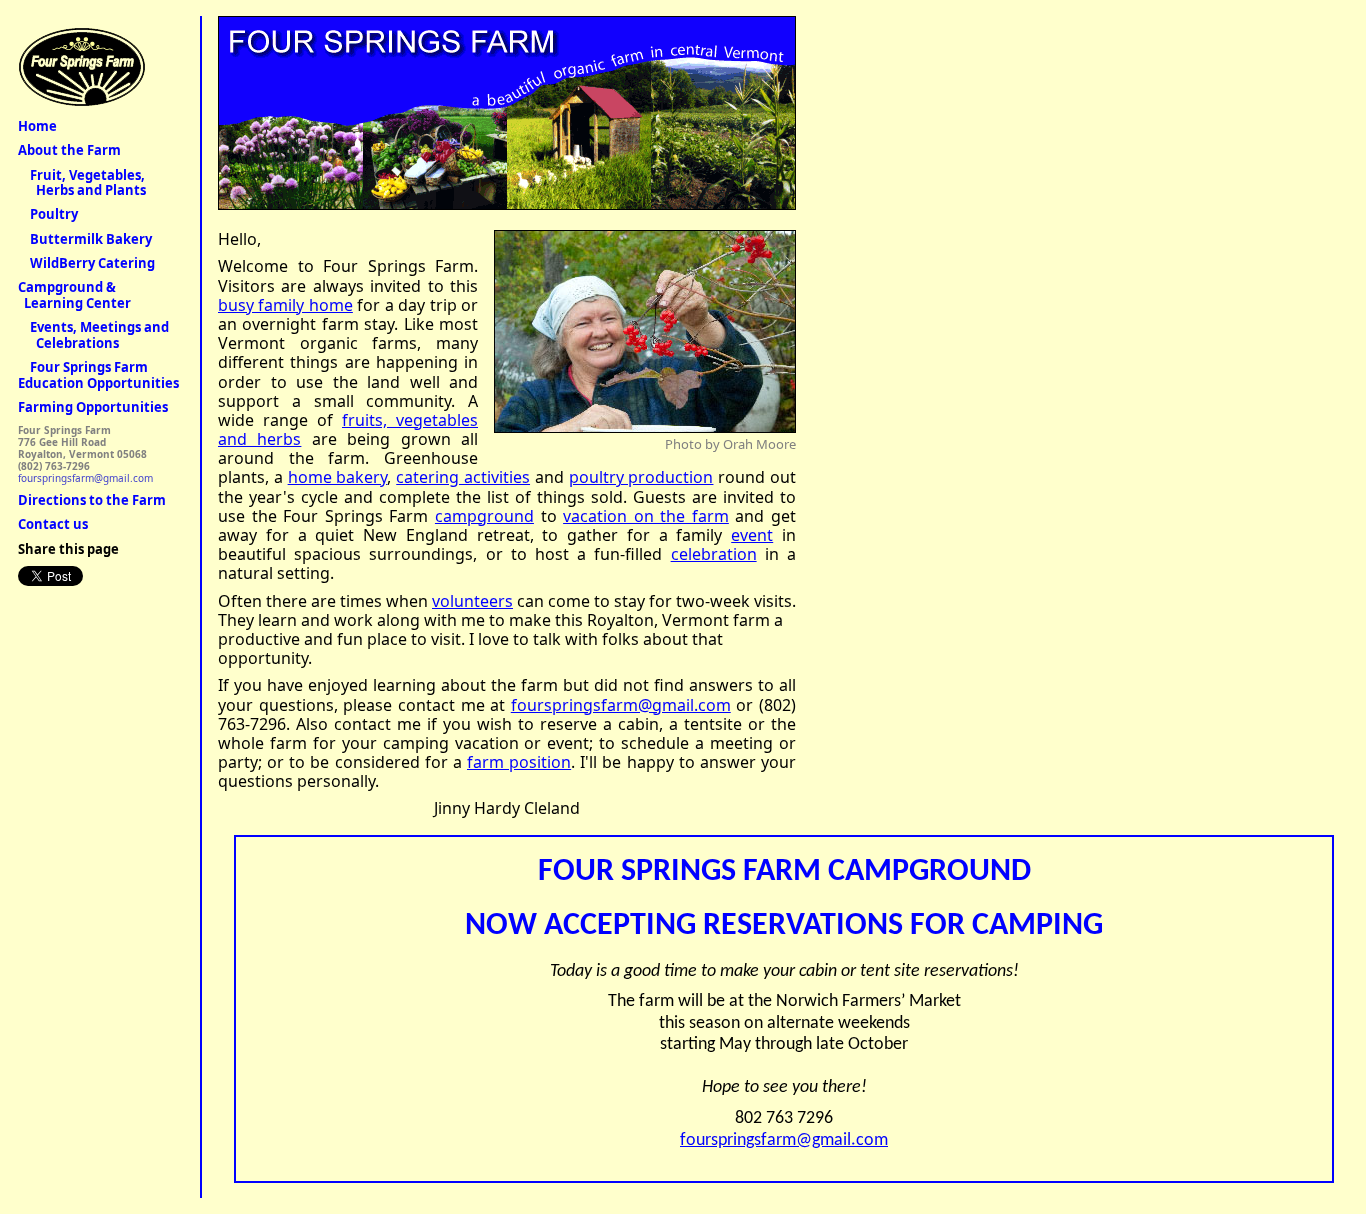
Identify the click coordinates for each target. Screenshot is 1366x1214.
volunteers (472, 601)
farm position (519, 762)
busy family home (285, 305)
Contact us (53, 524)
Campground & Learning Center (74, 295)
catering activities (463, 477)
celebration (714, 554)
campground (484, 516)
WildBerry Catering (86, 263)
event (752, 535)
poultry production (641, 477)
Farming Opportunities (93, 407)
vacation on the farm (646, 516)
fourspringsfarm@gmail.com (621, 705)
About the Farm (69, 150)
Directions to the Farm (92, 500)
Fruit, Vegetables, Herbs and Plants (82, 183)
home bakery (338, 477)
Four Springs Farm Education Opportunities (98, 375)
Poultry (48, 214)
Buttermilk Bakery (85, 239)
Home (37, 126)
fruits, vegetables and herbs (348, 429)
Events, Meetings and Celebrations (93, 335)
